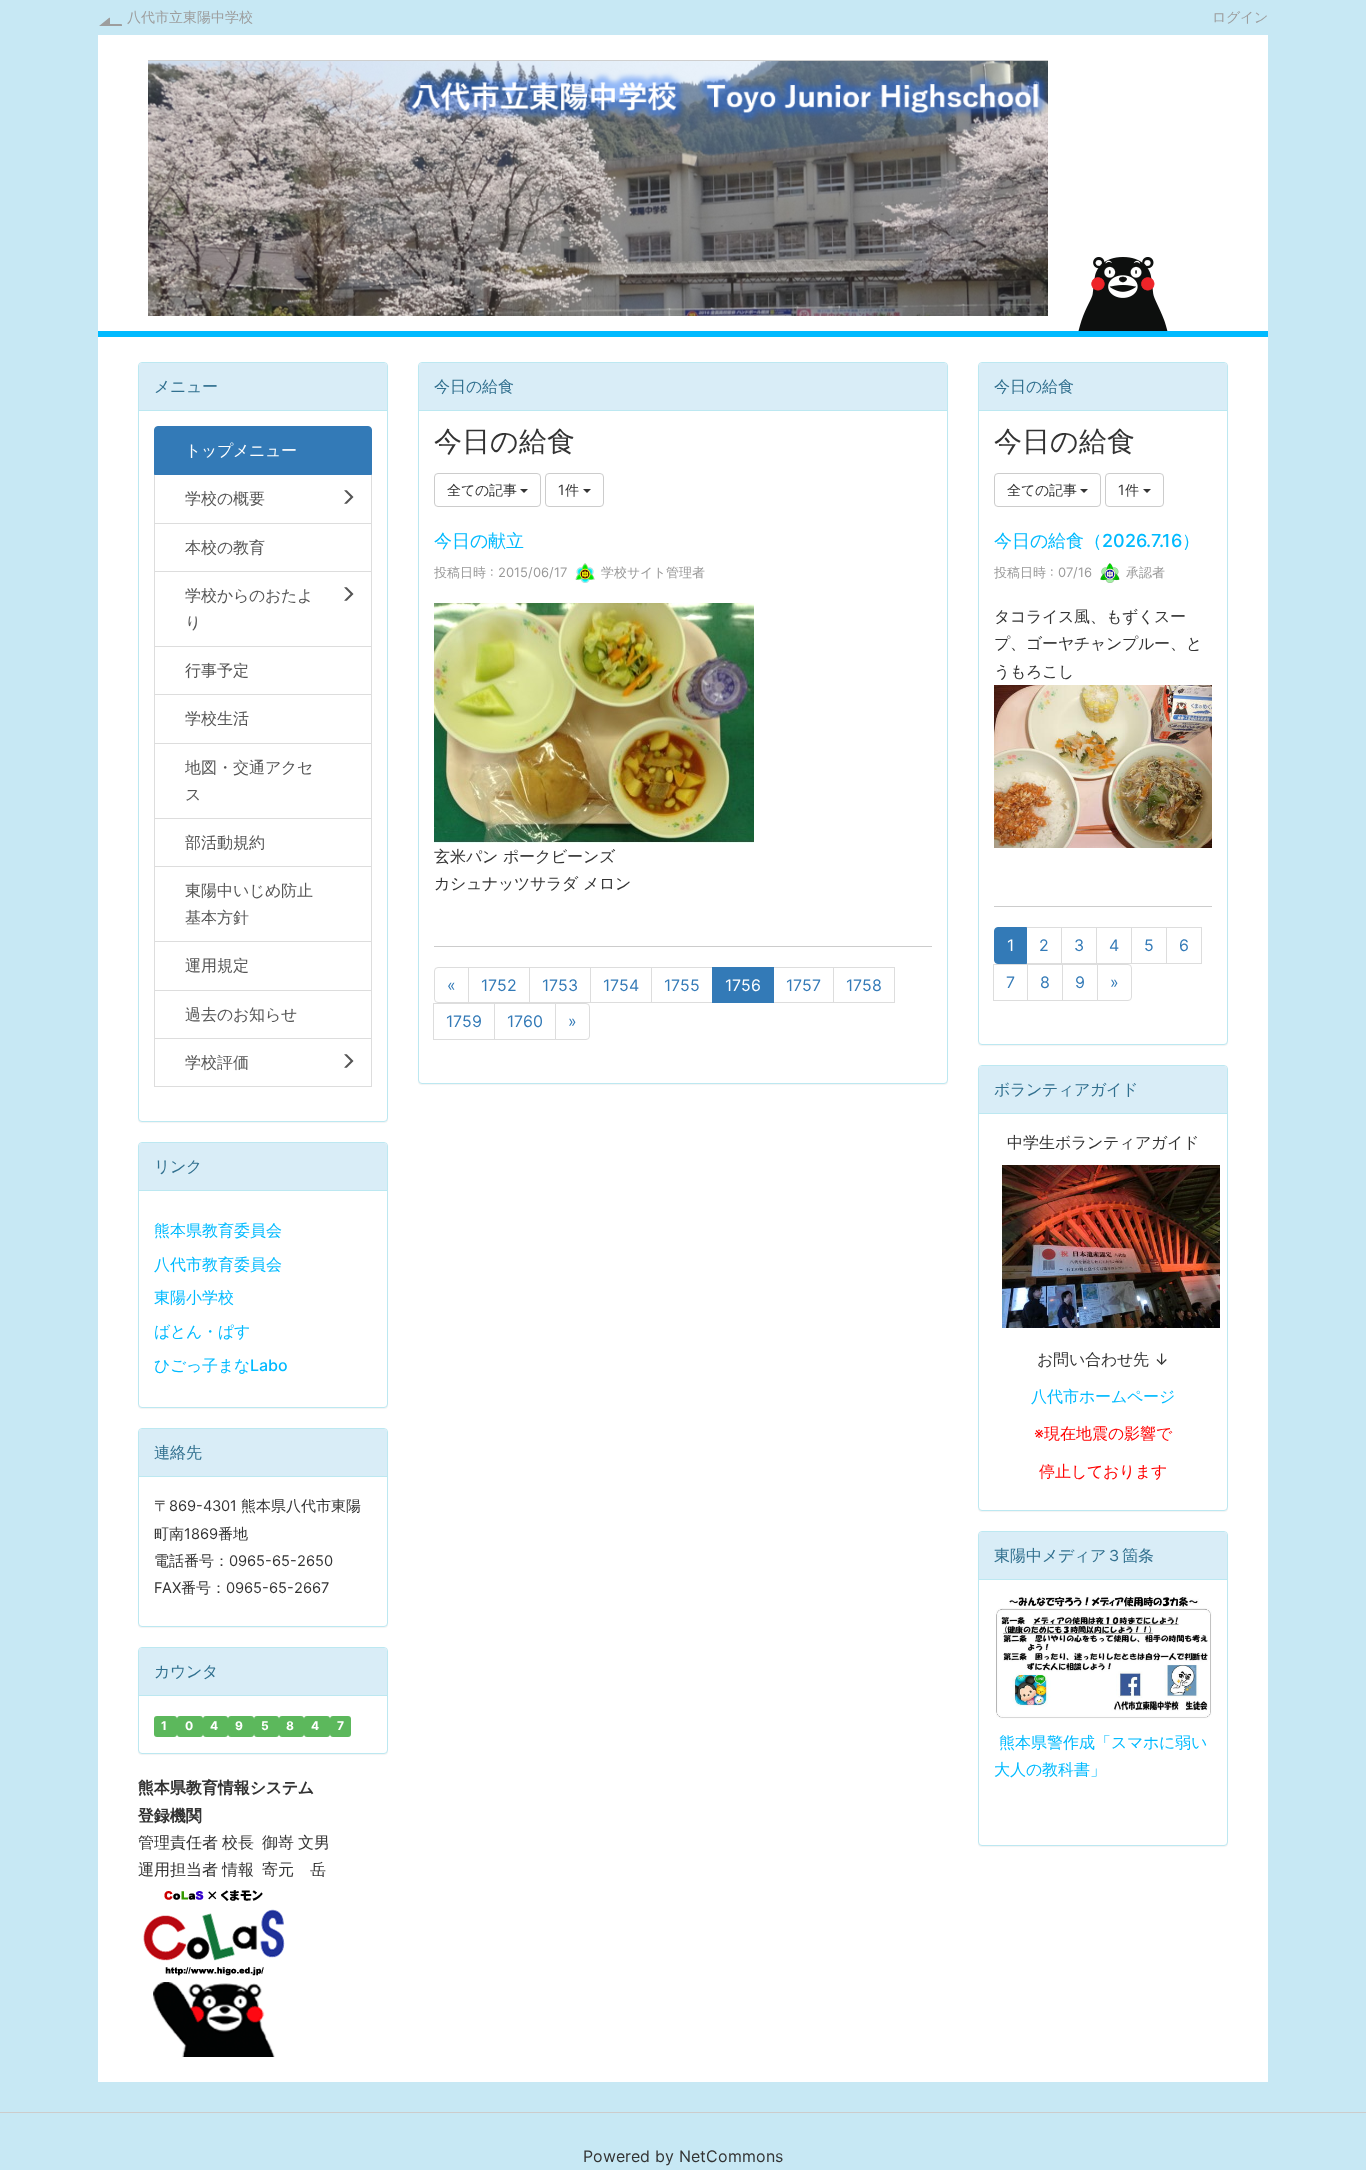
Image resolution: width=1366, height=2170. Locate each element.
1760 (525, 1021)
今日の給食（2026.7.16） (1097, 540)
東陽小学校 (194, 1297)
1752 (499, 985)
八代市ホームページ (1103, 1396)
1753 (560, 985)
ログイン (1240, 16)
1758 (864, 985)
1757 (803, 985)
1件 (570, 489)
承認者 (1143, 572)
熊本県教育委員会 (218, 1230)
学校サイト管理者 (651, 572)
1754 (621, 985)
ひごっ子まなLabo (221, 1365)
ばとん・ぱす (202, 1331)
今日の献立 (479, 540)
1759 (464, 1021)
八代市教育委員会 (218, 1264)
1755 (682, 985)
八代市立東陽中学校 (190, 16)
